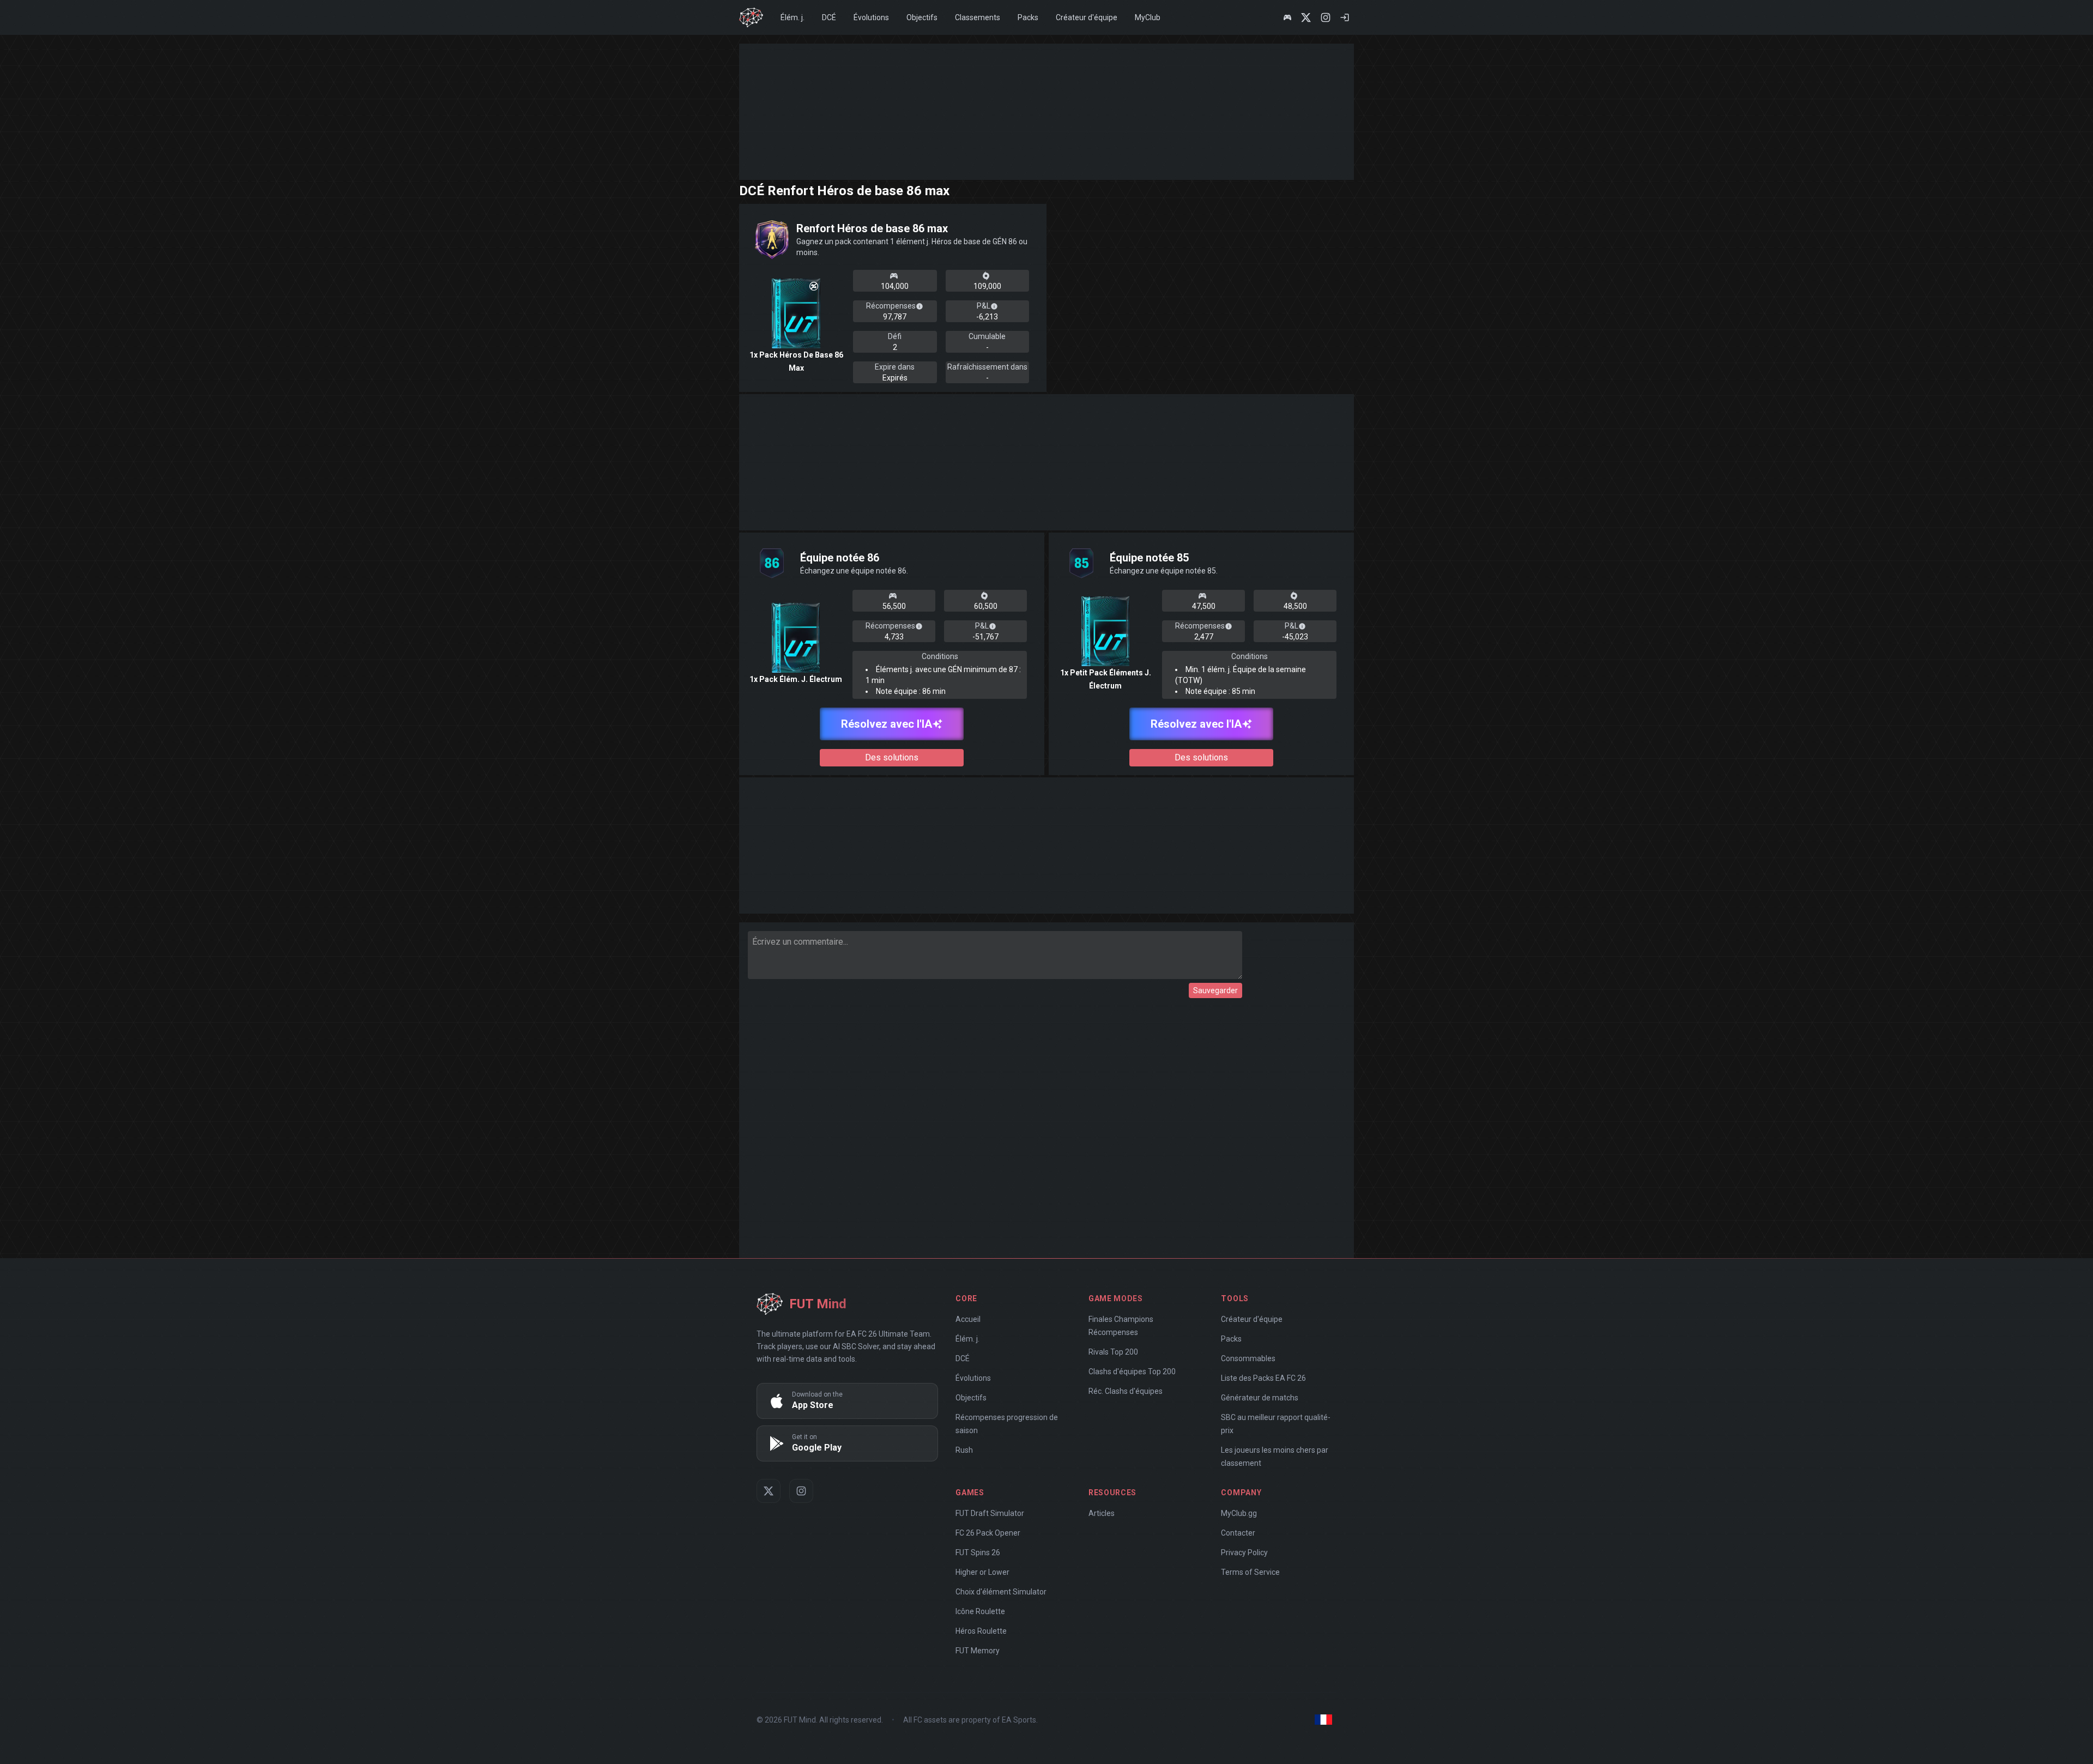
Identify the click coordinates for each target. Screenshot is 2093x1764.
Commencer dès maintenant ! (1163, 1012)
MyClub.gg (1009, 798)
